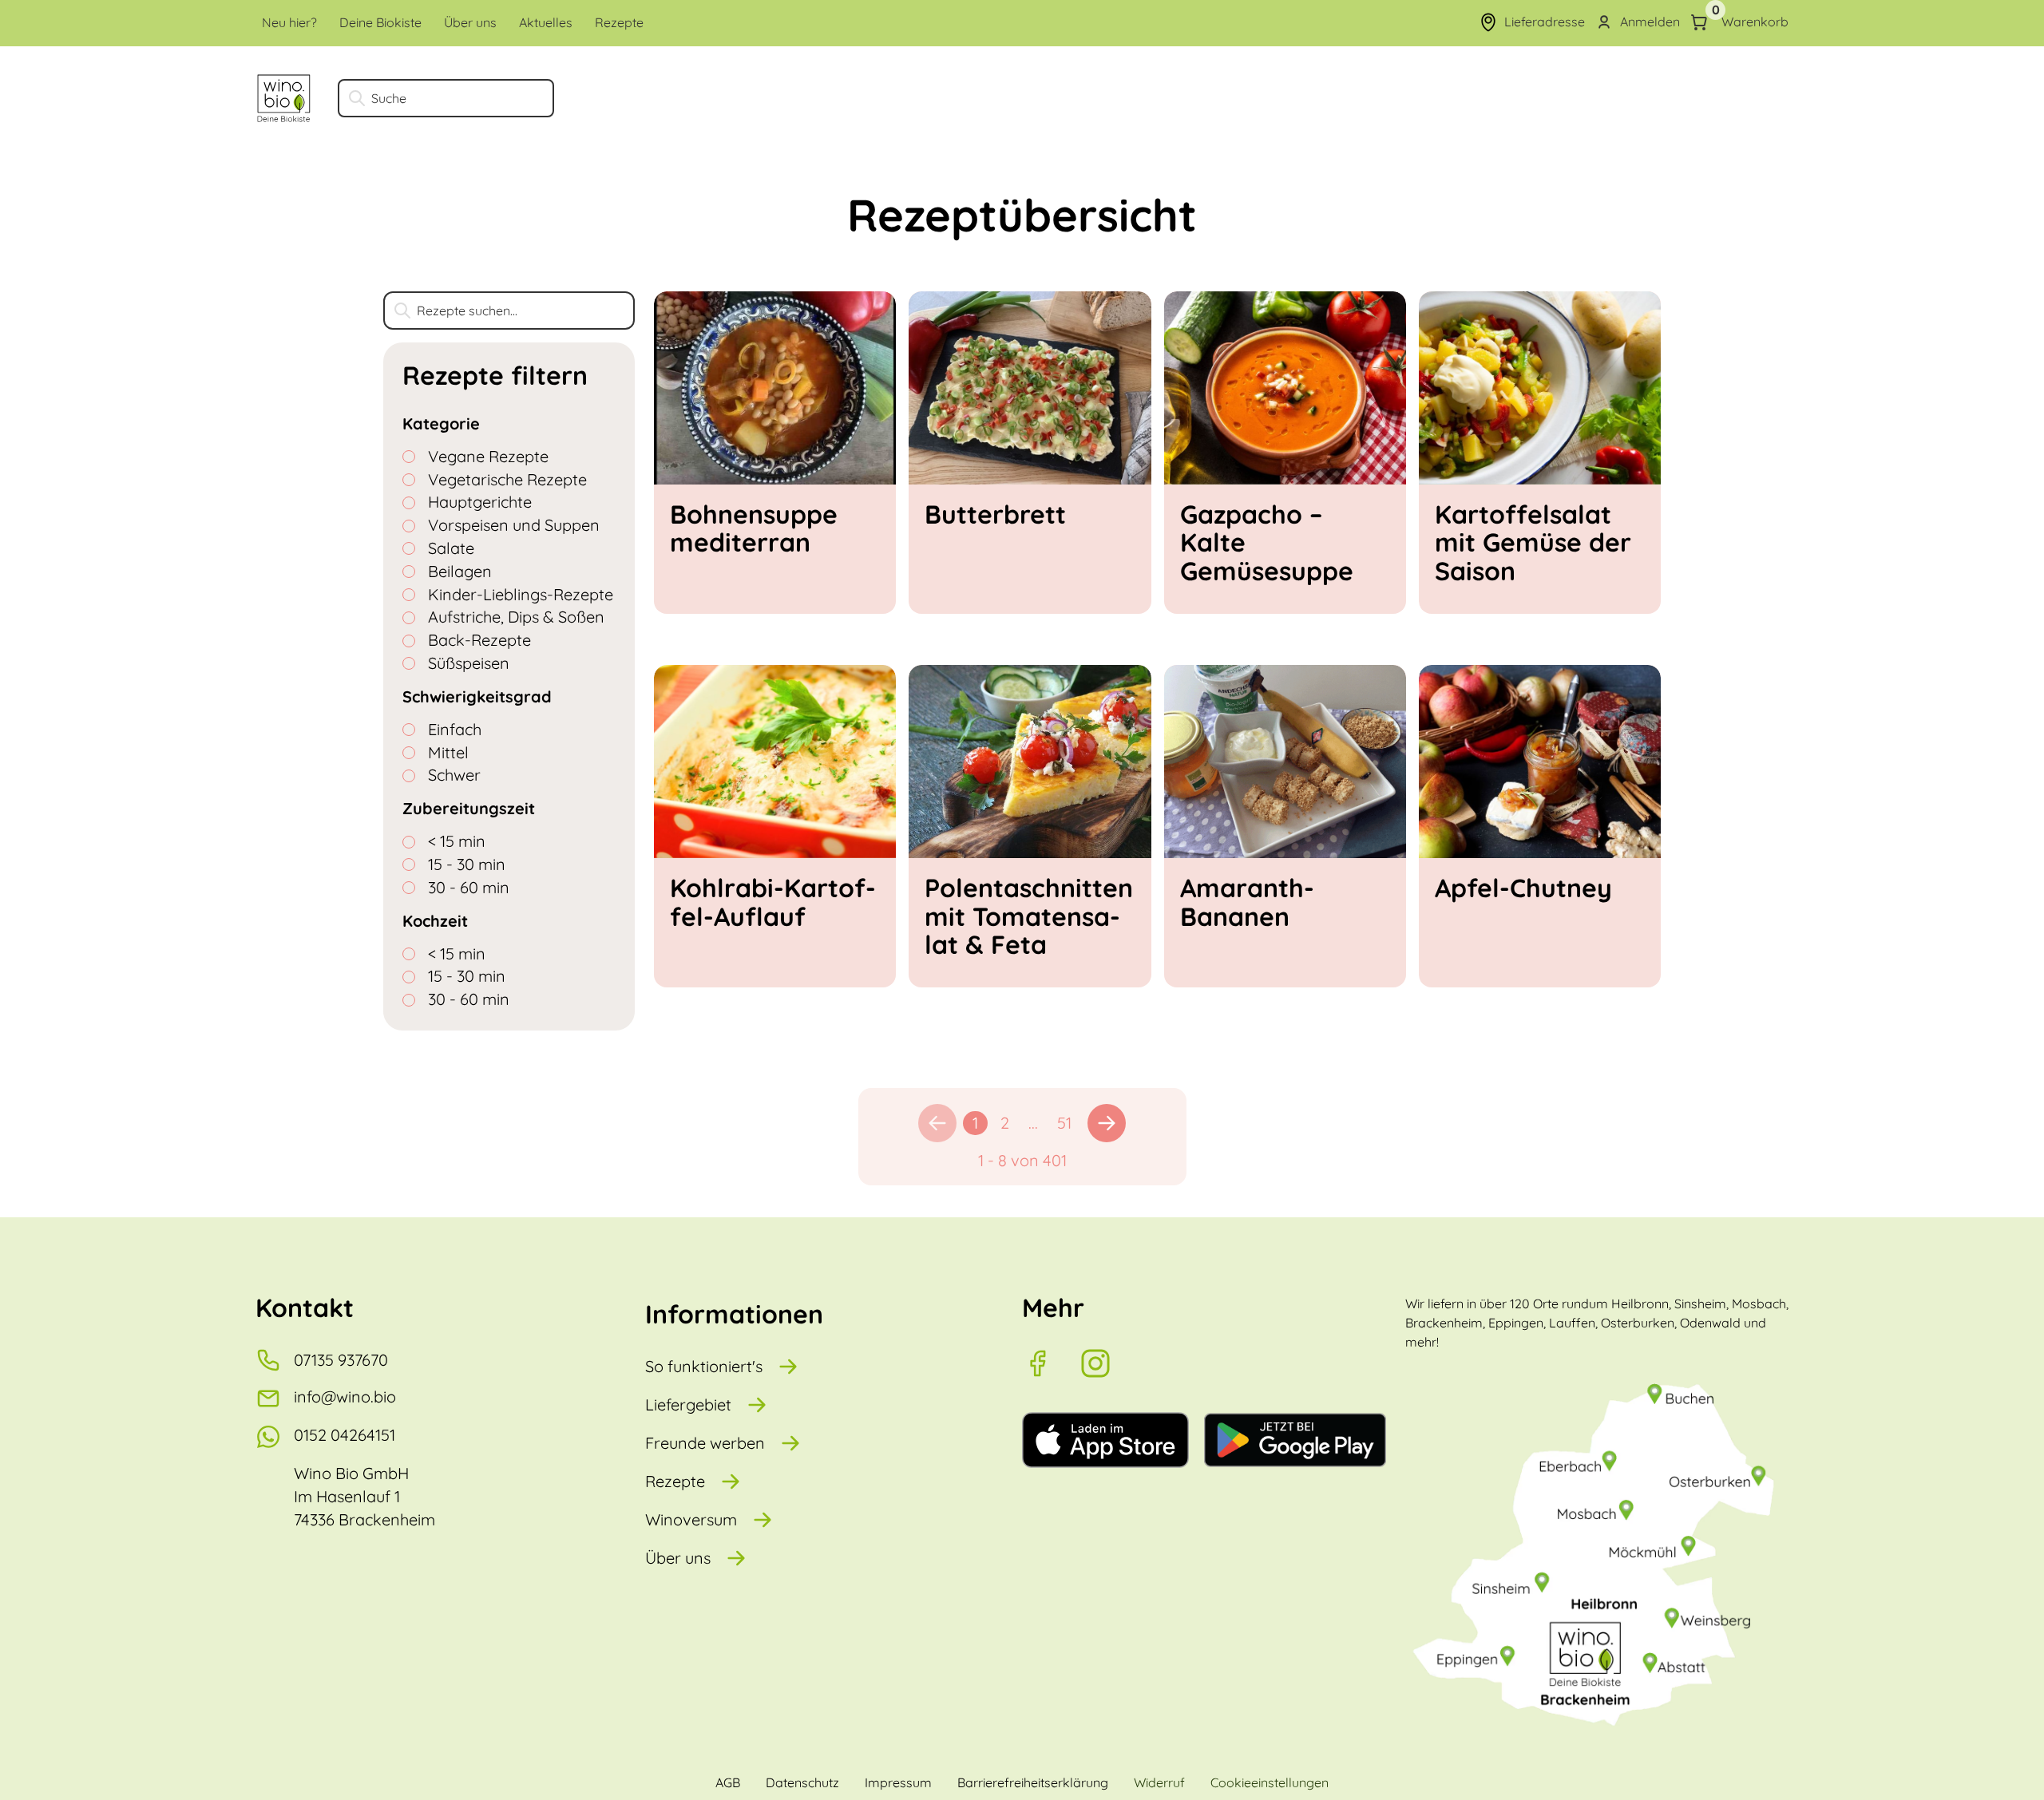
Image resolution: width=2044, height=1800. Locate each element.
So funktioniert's (704, 1366)
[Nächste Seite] (1107, 1123)
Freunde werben (705, 1443)
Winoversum (691, 1519)
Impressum (898, 1782)
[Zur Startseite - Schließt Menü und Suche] (284, 98)
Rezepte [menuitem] (619, 22)
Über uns (678, 1558)
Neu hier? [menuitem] (289, 22)
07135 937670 (341, 1360)
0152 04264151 (345, 1435)
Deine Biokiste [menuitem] (380, 22)
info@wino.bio (345, 1396)
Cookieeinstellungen (1270, 1782)
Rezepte (675, 1481)
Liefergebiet (688, 1404)
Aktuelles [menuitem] (546, 22)
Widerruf (1159, 1782)
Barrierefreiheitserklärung (1033, 1782)
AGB (728, 1782)
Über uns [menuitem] (470, 22)
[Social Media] (1051, 1363)
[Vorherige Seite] (937, 1123)
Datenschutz (802, 1782)
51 (1064, 1123)
